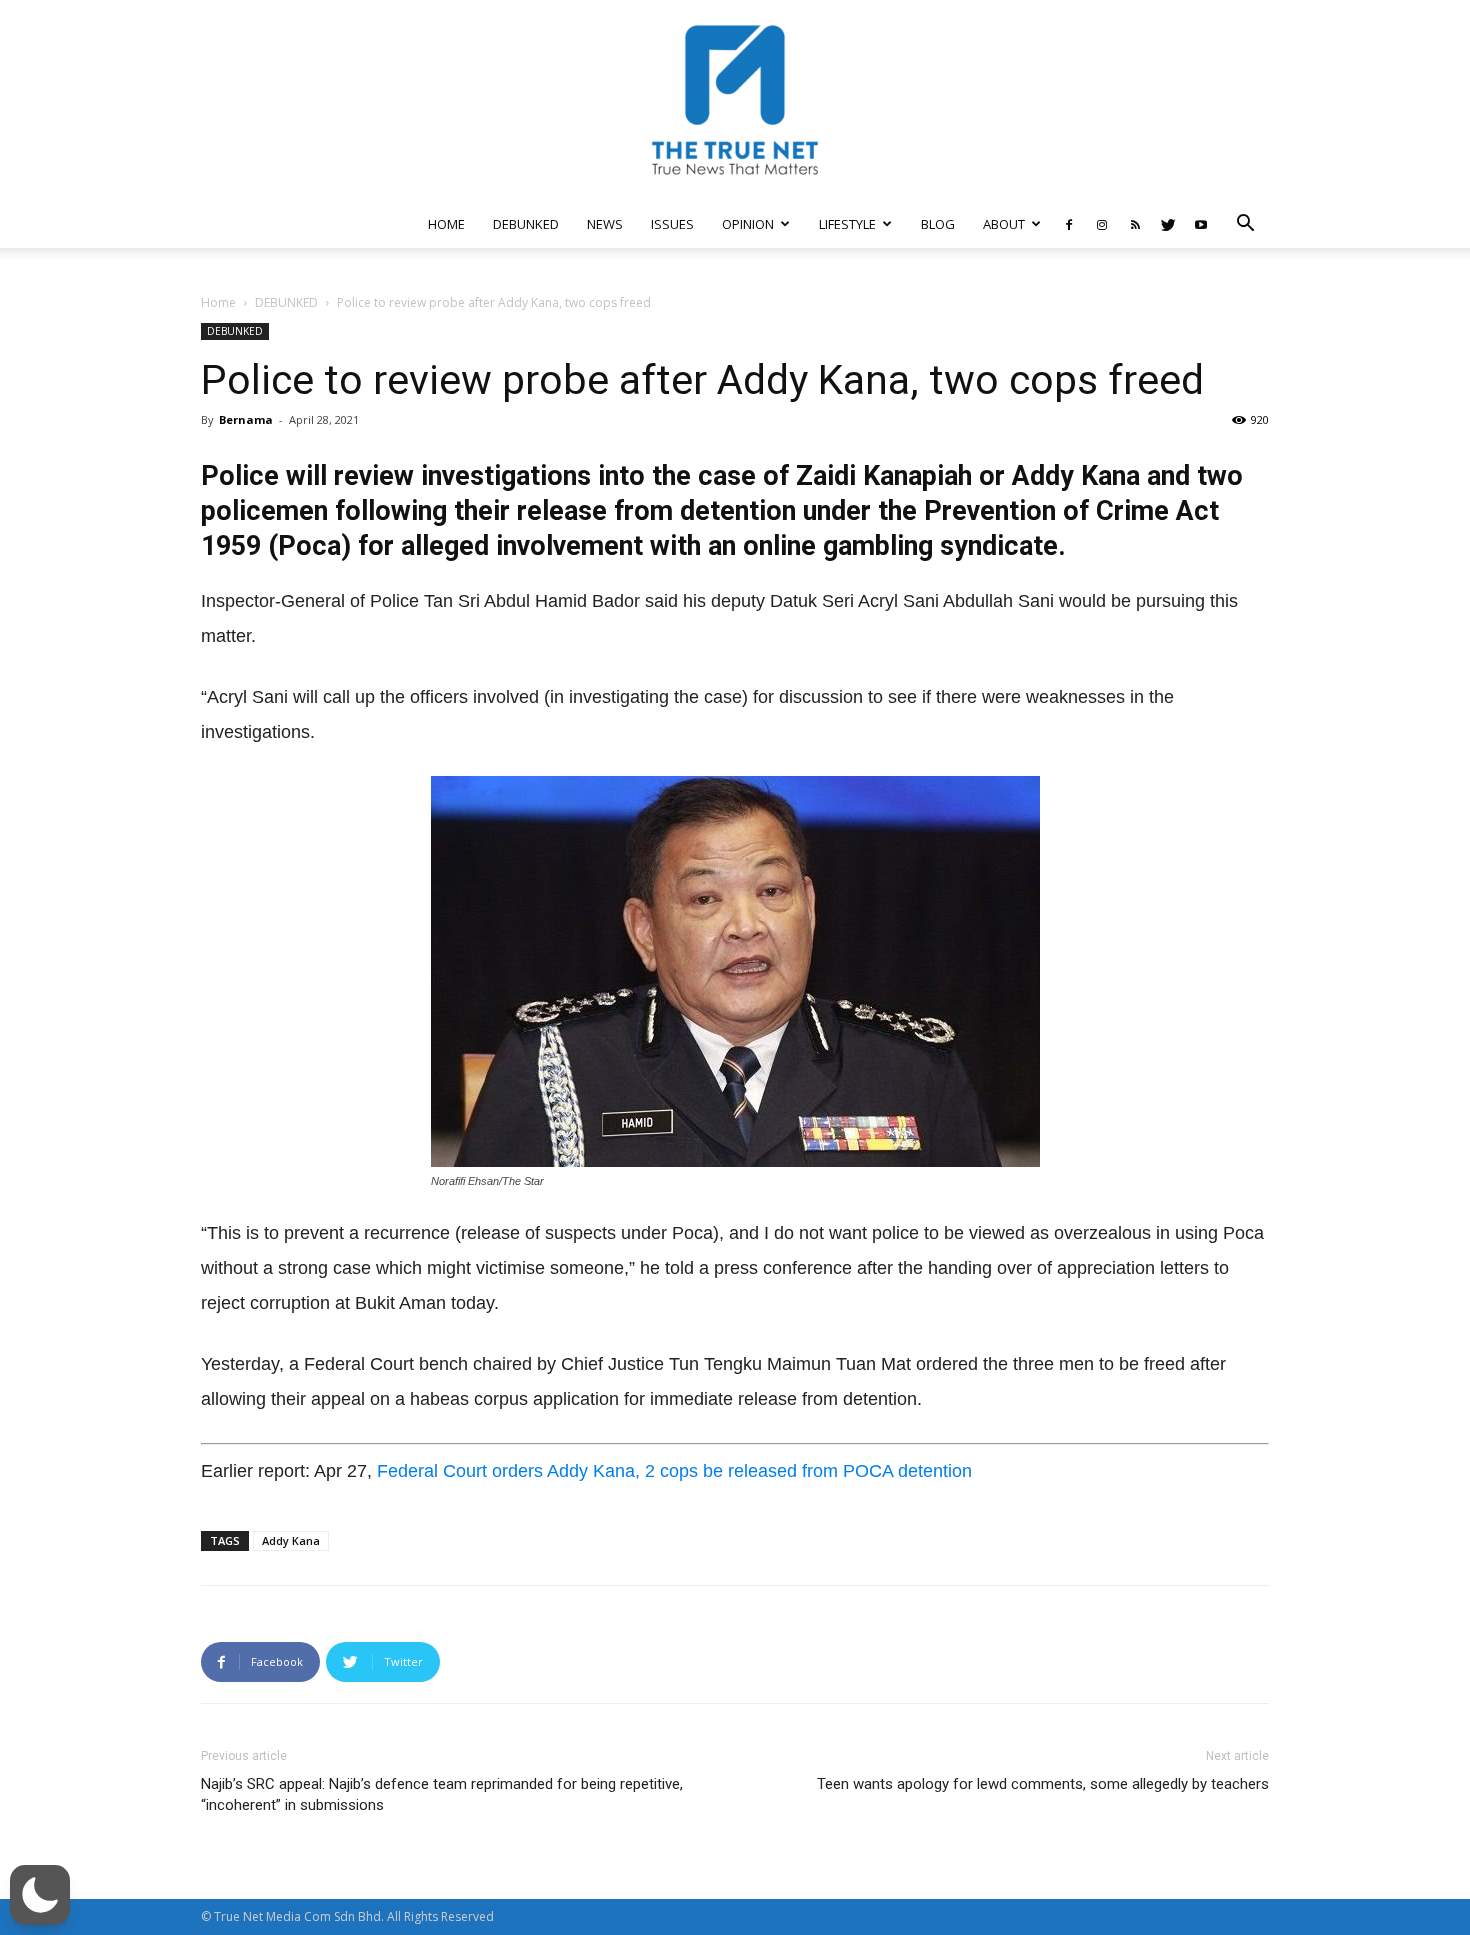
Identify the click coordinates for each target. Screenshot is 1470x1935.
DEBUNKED (526, 224)
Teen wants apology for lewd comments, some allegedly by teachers (1043, 1784)
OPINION (748, 224)
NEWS (605, 224)
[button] (1245, 225)
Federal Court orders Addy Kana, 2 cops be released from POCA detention (674, 1471)
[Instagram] (1102, 224)
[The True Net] (735, 100)
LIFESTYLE (847, 224)
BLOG (938, 224)
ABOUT (1004, 224)
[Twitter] (1168, 224)
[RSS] (1135, 224)
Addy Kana (291, 1540)
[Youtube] (1201, 224)
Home (218, 302)
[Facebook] (1069, 224)
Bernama (246, 419)
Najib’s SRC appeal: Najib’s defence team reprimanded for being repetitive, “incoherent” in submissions (442, 1794)
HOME (446, 224)
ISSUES (672, 224)
